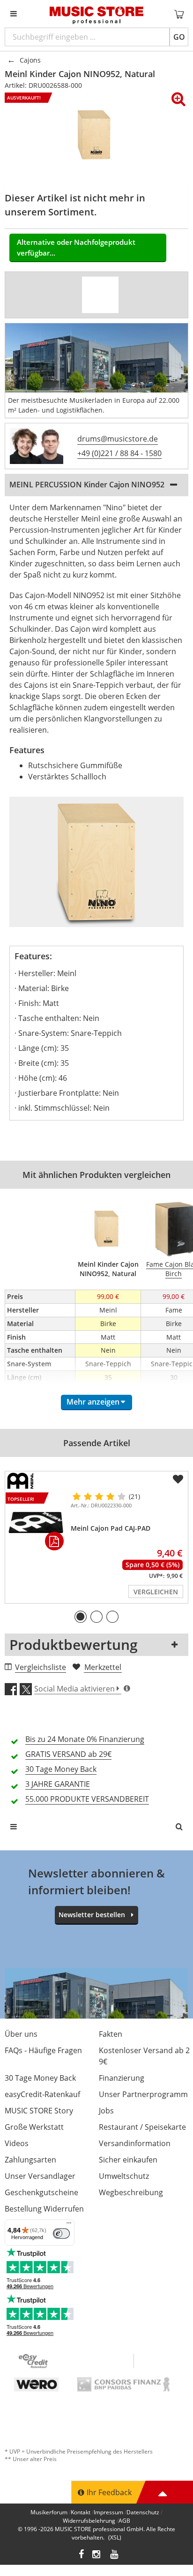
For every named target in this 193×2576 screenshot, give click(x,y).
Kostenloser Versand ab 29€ (144, 2056)
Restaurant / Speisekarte (142, 2127)
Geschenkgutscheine (41, 2192)
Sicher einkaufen (128, 2160)
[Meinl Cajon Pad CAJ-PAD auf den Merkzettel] (178, 1479)
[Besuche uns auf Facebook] (81, 2555)
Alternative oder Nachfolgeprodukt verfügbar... (76, 247)
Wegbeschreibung (131, 2192)
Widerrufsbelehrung (89, 2521)
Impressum (108, 2512)
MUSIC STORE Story (39, 2111)
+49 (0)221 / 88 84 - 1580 (119, 453)
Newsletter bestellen (92, 1915)
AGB (124, 2521)
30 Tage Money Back (40, 2078)
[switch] (61, 2233)
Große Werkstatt (34, 2127)
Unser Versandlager (40, 2176)
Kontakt (81, 2512)
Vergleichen (156, 1592)
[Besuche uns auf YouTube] (115, 2555)
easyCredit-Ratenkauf (42, 2094)
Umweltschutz (124, 2176)
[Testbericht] (100, 295)
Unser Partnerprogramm (143, 2094)
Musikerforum (49, 2512)
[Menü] (69, 2225)
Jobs (106, 2111)
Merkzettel (103, 1667)
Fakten (111, 2034)
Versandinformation (135, 2143)
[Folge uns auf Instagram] (97, 2555)
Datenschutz (143, 2512)
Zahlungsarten (30, 2160)
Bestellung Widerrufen (44, 2209)
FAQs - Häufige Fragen (43, 2050)
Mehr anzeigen (93, 1402)
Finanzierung (122, 2078)
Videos (17, 2143)
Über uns (21, 2034)
